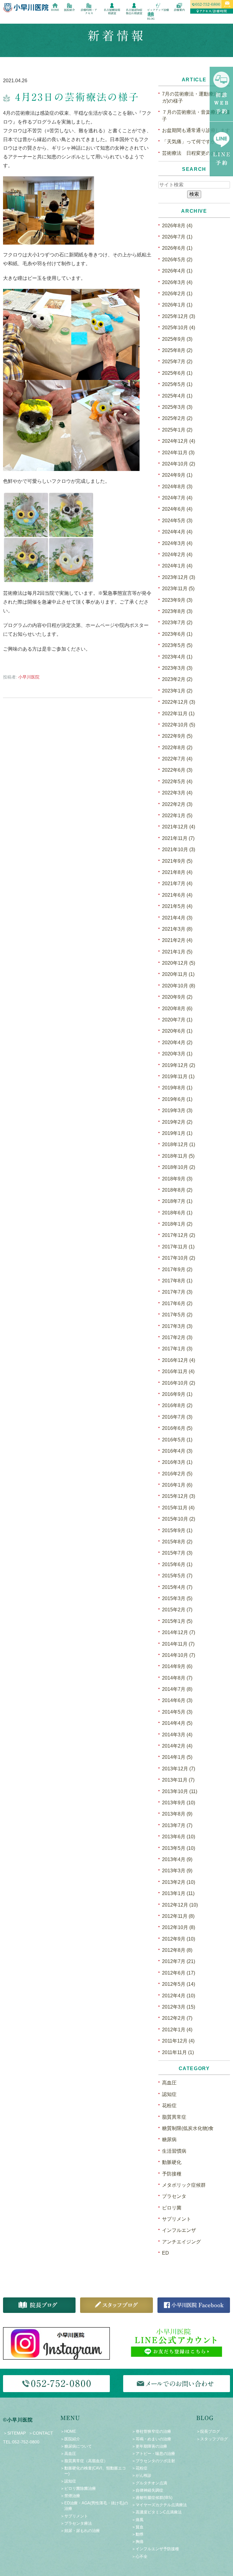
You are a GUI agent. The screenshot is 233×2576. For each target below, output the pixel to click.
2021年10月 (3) (179, 850)
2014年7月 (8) (177, 1689)
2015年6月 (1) (177, 1564)
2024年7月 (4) (177, 498)
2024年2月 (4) (177, 555)
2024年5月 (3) (177, 521)
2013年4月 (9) (177, 1859)
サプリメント (177, 2219)
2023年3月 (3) (177, 668)
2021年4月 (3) (177, 918)
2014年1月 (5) (177, 1757)
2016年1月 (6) (177, 1485)
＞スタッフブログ (212, 2439)
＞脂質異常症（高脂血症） (84, 2461)
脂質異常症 (174, 2117)
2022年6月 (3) (177, 770)
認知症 (169, 2094)
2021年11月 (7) (178, 838)
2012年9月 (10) (179, 1939)
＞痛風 (138, 2520)
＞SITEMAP (14, 2433)
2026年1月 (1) (177, 305)
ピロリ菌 (172, 2208)
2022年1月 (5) (177, 816)
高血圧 (169, 2083)
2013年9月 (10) (179, 1803)
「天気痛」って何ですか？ (191, 142)
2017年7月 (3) (177, 1292)
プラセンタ (174, 2196)
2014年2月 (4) (177, 1746)
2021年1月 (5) (177, 952)
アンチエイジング (181, 2242)
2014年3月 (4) (177, 1735)
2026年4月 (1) (177, 271)
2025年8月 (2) (177, 350)
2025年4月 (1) (177, 396)
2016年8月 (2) (177, 1405)
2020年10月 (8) (179, 986)
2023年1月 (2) (177, 691)
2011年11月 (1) (178, 2052)
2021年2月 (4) (177, 940)
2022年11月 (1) (178, 714)
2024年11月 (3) (178, 453)
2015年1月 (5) (177, 1621)
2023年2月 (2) (177, 679)
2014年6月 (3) (177, 1700)
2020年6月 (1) (177, 1031)
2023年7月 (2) (177, 623)
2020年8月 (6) (177, 1009)
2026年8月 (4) (177, 226)
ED (165, 2253)
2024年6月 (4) (177, 509)
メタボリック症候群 (184, 2185)
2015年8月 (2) (177, 1542)
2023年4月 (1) (177, 657)
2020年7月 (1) (177, 1020)
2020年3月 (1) (177, 1054)
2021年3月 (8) (177, 929)
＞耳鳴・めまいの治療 (151, 2439)
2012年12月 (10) (180, 1905)
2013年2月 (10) (179, 1882)
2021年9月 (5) (177, 861)
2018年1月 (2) (177, 1224)
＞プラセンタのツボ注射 (153, 2461)
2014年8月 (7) (177, 1678)
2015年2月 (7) (177, 1610)
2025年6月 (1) (177, 373)
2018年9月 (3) (177, 1179)
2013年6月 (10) (179, 1837)
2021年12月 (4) (179, 827)
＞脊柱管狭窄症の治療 (151, 2431)
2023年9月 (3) (177, 600)
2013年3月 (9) (177, 1871)
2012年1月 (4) (177, 2030)
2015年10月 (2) (179, 1519)
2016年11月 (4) (178, 1371)
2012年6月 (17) (179, 1973)
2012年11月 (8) (178, 1916)
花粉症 (169, 2105)
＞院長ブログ (208, 2431)
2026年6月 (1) (177, 248)
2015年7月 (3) (177, 1553)
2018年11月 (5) (178, 1156)
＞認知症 (68, 2481)
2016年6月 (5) (177, 1428)
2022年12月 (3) (179, 702)
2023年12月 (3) (179, 577)
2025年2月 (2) (177, 418)
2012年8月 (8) (177, 1950)
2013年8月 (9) (177, 1814)
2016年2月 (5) (177, 1474)
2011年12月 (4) (178, 2041)
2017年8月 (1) (177, 1281)
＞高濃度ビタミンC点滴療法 (157, 2512)
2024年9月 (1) (177, 475)
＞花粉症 (140, 2468)
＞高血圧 (68, 2454)
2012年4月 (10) (179, 1996)
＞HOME (68, 2431)
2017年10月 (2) (179, 1258)
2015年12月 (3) (179, 1496)
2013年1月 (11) (178, 1893)
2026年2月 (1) (177, 294)
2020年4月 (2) (177, 1043)
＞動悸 (138, 2534)
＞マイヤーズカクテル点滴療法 (159, 2505)
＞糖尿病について (76, 2446)
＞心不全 (140, 2556)
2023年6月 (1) (177, 634)
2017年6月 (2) (177, 1303)
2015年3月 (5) (177, 1598)
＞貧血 (138, 2527)
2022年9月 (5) (177, 736)
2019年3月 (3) (177, 1110)
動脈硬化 (172, 2162)
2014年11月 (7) (178, 1644)
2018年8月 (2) (177, 1190)
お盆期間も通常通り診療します (196, 130)
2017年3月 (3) (177, 1326)
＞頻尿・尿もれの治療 (80, 2531)
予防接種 (172, 2174)
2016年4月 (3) (177, 1451)
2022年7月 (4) (177, 759)
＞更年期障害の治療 (149, 2446)
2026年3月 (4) (177, 282)
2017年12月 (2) (179, 1235)
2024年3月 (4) (177, 543)
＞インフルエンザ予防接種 (155, 2549)
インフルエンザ (179, 2230)
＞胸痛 (138, 2542)
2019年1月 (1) (177, 1133)
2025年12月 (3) (179, 316)
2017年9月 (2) (177, 1269)
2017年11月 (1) (178, 1247)
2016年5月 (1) (177, 1440)
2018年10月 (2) (179, 1167)
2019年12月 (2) (179, 1065)
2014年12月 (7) (179, 1632)
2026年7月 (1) (177, 237)
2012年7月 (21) (179, 1961)
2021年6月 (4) (177, 895)
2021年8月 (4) (177, 872)
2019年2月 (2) (177, 1122)
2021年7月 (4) (177, 883)
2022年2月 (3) (177, 804)
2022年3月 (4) (177, 793)
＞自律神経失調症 (147, 2490)
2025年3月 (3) (177, 407)
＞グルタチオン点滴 (149, 2483)
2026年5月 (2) (177, 260)
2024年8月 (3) (177, 487)
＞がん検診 (142, 2475)
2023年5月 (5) (177, 645)
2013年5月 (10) (179, 1848)
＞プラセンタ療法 (76, 2523)
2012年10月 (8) (179, 1927)
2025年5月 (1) (177, 384)
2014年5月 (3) (177, 1712)
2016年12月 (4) (179, 1360)
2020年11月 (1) (178, 974)
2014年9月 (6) (177, 1666)
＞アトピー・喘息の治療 (153, 2454)
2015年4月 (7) (177, 1587)
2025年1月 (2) (177, 430)
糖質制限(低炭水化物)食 (188, 2128)
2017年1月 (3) (177, 1349)
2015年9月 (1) (177, 1530)
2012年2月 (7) (177, 2018)
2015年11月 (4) (178, 1508)
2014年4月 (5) (177, 1723)
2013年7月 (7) (177, 1825)
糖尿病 (169, 2139)
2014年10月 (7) (179, 1655)
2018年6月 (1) (177, 1213)
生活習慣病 (174, 2151)
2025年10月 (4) (179, 328)
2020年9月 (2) (177, 997)
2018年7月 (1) (177, 1201)
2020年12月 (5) (179, 963)
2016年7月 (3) (177, 1417)
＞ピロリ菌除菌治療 (78, 2488)
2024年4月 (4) (177, 532)
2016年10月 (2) (179, 1383)
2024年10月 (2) (179, 464)
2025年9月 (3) (177, 339)
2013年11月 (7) (178, 1780)
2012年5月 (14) (179, 1984)
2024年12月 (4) (179, 441)
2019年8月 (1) (177, 1088)
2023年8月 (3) (177, 611)
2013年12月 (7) (179, 1769)
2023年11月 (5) (178, 589)
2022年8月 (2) (177, 748)
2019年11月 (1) (178, 1076)
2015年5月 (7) (177, 1576)
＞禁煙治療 (70, 2496)
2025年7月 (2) (177, 362)
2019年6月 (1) (177, 1099)
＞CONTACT (41, 2433)
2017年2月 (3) (177, 1337)
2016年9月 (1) (177, 1394)
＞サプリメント (74, 2516)
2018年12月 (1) (179, 1144)
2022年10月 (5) (179, 725)
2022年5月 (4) (177, 782)
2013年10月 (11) (180, 1791)
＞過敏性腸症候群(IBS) (152, 2498)
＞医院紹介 (70, 2439)
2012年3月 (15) (179, 2007)
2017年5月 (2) (177, 1315)
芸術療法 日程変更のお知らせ (196, 153)
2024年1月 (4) (177, 566)
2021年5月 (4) (177, 906)
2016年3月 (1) (177, 1462)
